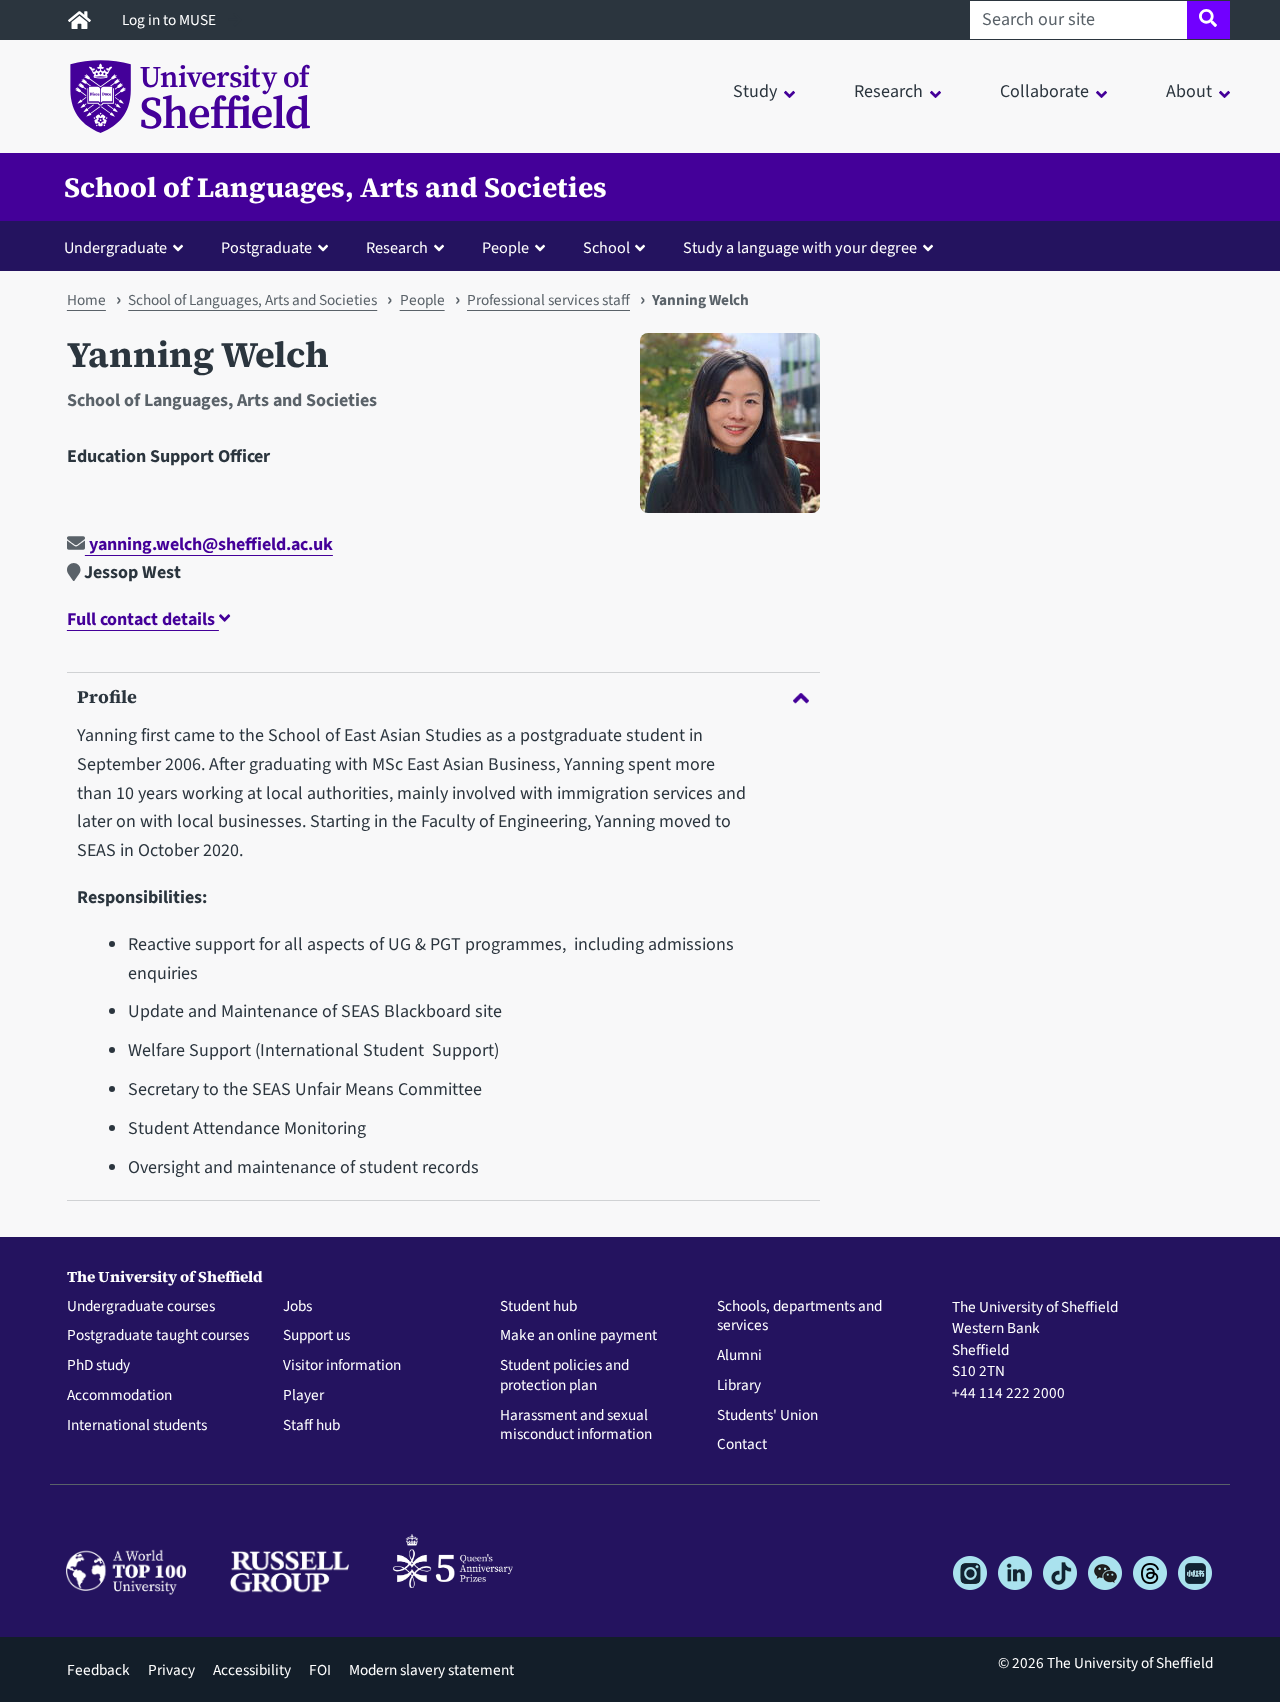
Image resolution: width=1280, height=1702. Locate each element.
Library (739, 1386)
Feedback (98, 1670)
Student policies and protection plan (564, 1376)
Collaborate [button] (1044, 91)
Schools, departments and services (799, 1317)
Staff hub (311, 1426)
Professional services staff (548, 300)
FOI (320, 1670)
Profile (107, 696)
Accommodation (119, 1396)
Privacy (171, 1670)
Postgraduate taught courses (158, 1336)
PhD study (98, 1366)
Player (303, 1396)
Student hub (538, 1307)
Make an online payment (578, 1336)
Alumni (739, 1356)
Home (86, 300)
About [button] (1189, 91)
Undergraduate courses (141, 1307)
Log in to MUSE (170, 20)
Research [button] (888, 91)
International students (137, 1426)
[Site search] (1208, 20)
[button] (128, 247)
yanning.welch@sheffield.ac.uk (209, 544)
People (422, 300)
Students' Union (767, 1416)
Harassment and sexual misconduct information (576, 1426)
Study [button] (755, 91)
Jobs (297, 1307)
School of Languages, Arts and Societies (335, 187)
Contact (742, 1445)
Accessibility (252, 1670)
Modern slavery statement (431, 1670)
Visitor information (342, 1366)
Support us (316, 1336)
